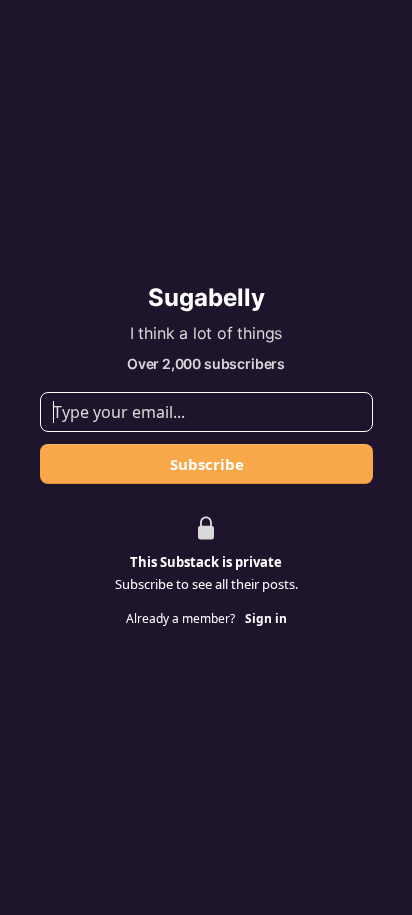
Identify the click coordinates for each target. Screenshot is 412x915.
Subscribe (206, 464)
